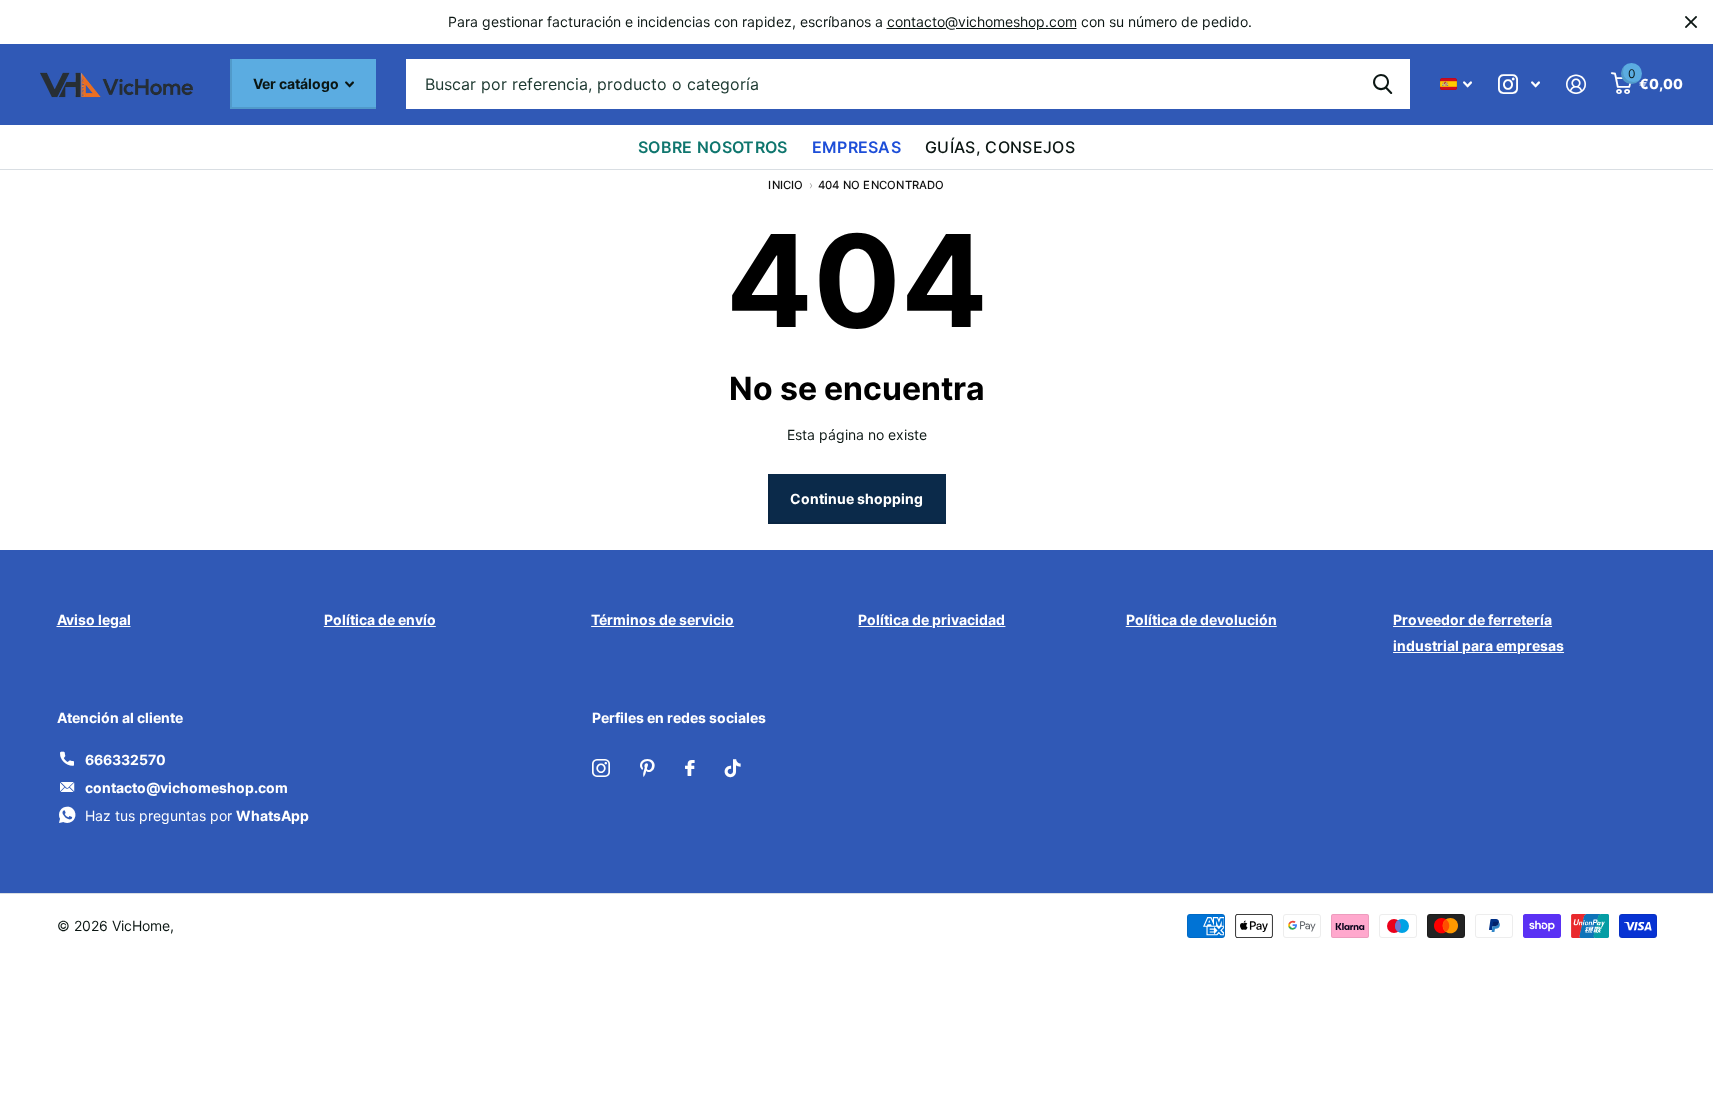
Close (1691, 22)
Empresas (857, 147)
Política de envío (380, 619)
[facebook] (690, 768)
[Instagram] (601, 768)
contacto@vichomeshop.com (982, 21)
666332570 (125, 759)
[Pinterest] (647, 768)
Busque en (1382, 84)
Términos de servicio (662, 619)
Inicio (785, 185)
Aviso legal (94, 619)
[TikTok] (733, 768)
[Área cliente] (1575, 84)
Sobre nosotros (712, 147)
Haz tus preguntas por (197, 815)
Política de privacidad (931, 619)
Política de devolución (1201, 619)
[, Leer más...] (1519, 84)
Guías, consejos (1000, 147)
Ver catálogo (297, 83)
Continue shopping (856, 498)
